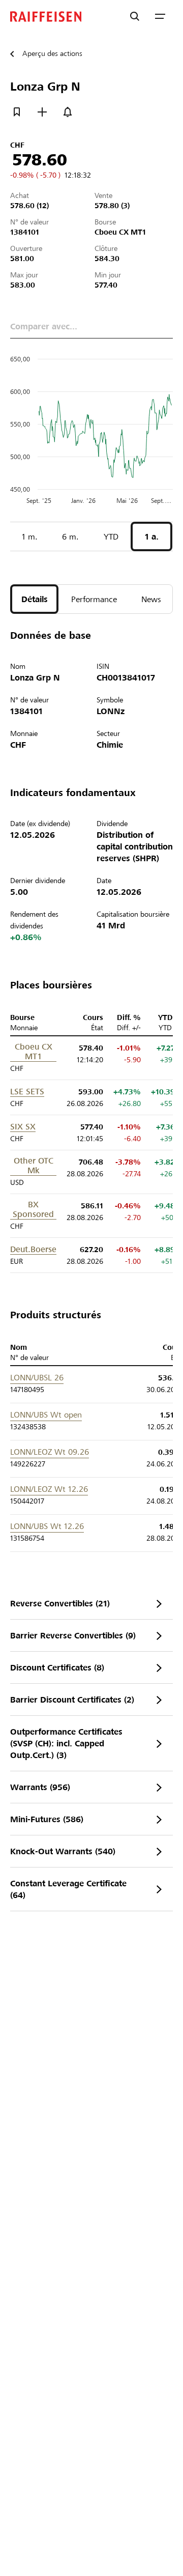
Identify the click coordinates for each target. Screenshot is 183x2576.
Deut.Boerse (33, 1249)
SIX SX (23, 1127)
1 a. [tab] (152, 537)
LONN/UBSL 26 (37, 1378)
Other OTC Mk (34, 1166)
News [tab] (151, 599)
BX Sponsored (33, 1209)
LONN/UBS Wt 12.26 (47, 1526)
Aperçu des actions (52, 53)
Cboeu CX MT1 (34, 1052)
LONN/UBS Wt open (46, 1415)
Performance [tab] (94, 599)
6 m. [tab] (70, 537)
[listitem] (91, 1604)
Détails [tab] (35, 599)
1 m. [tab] (30, 537)
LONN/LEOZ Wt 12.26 (49, 1489)
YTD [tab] (111, 537)
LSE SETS (27, 1092)
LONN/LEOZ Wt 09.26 (50, 1452)
